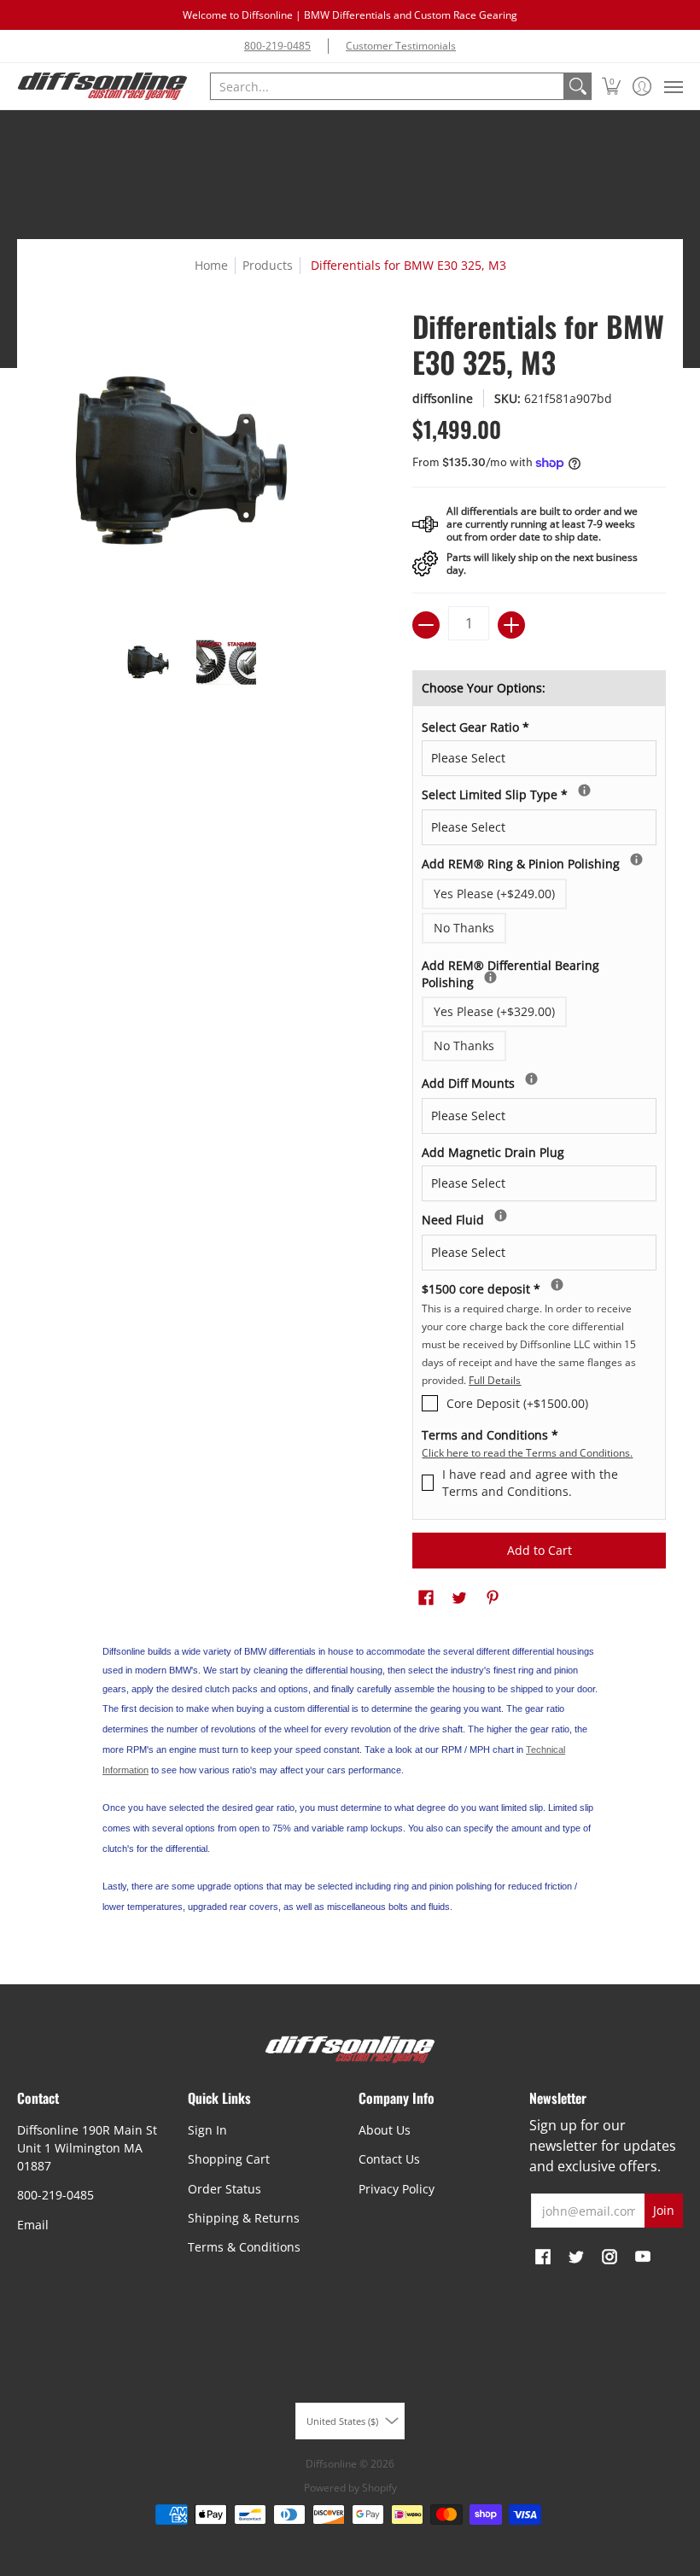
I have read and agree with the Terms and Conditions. (530, 1483)
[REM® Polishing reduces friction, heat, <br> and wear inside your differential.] (636, 859)
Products (268, 265)
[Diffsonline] (102, 86)
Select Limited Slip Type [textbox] (523, 792)
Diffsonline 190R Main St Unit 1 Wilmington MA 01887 (87, 2148)
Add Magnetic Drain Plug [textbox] (493, 1152)
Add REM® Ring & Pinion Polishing (539, 862)
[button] (612, 86)
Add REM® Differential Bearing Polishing (510, 972)
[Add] (511, 625)
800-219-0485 (277, 46)
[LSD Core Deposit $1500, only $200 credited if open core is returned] (557, 1285)
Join (664, 2210)
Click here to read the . (527, 1453)
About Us (385, 2130)
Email (33, 2225)
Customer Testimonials (401, 46)
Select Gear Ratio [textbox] (475, 727)
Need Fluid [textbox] (487, 1218)
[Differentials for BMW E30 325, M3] (149, 663)
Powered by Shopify (350, 2488)
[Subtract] (426, 625)
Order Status (225, 2189)
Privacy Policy (397, 2189)
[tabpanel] (350, 1783)
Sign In (207, 2130)
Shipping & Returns (244, 2218)
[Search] (578, 86)
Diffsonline (331, 2464)
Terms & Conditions (244, 2247)
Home (211, 265)
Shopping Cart (229, 2159)
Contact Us (389, 2159)
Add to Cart (540, 1550)
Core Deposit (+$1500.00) (517, 1403)
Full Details (495, 1380)
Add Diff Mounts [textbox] (508, 1081)
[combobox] (387, 86)
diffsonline (443, 398)
